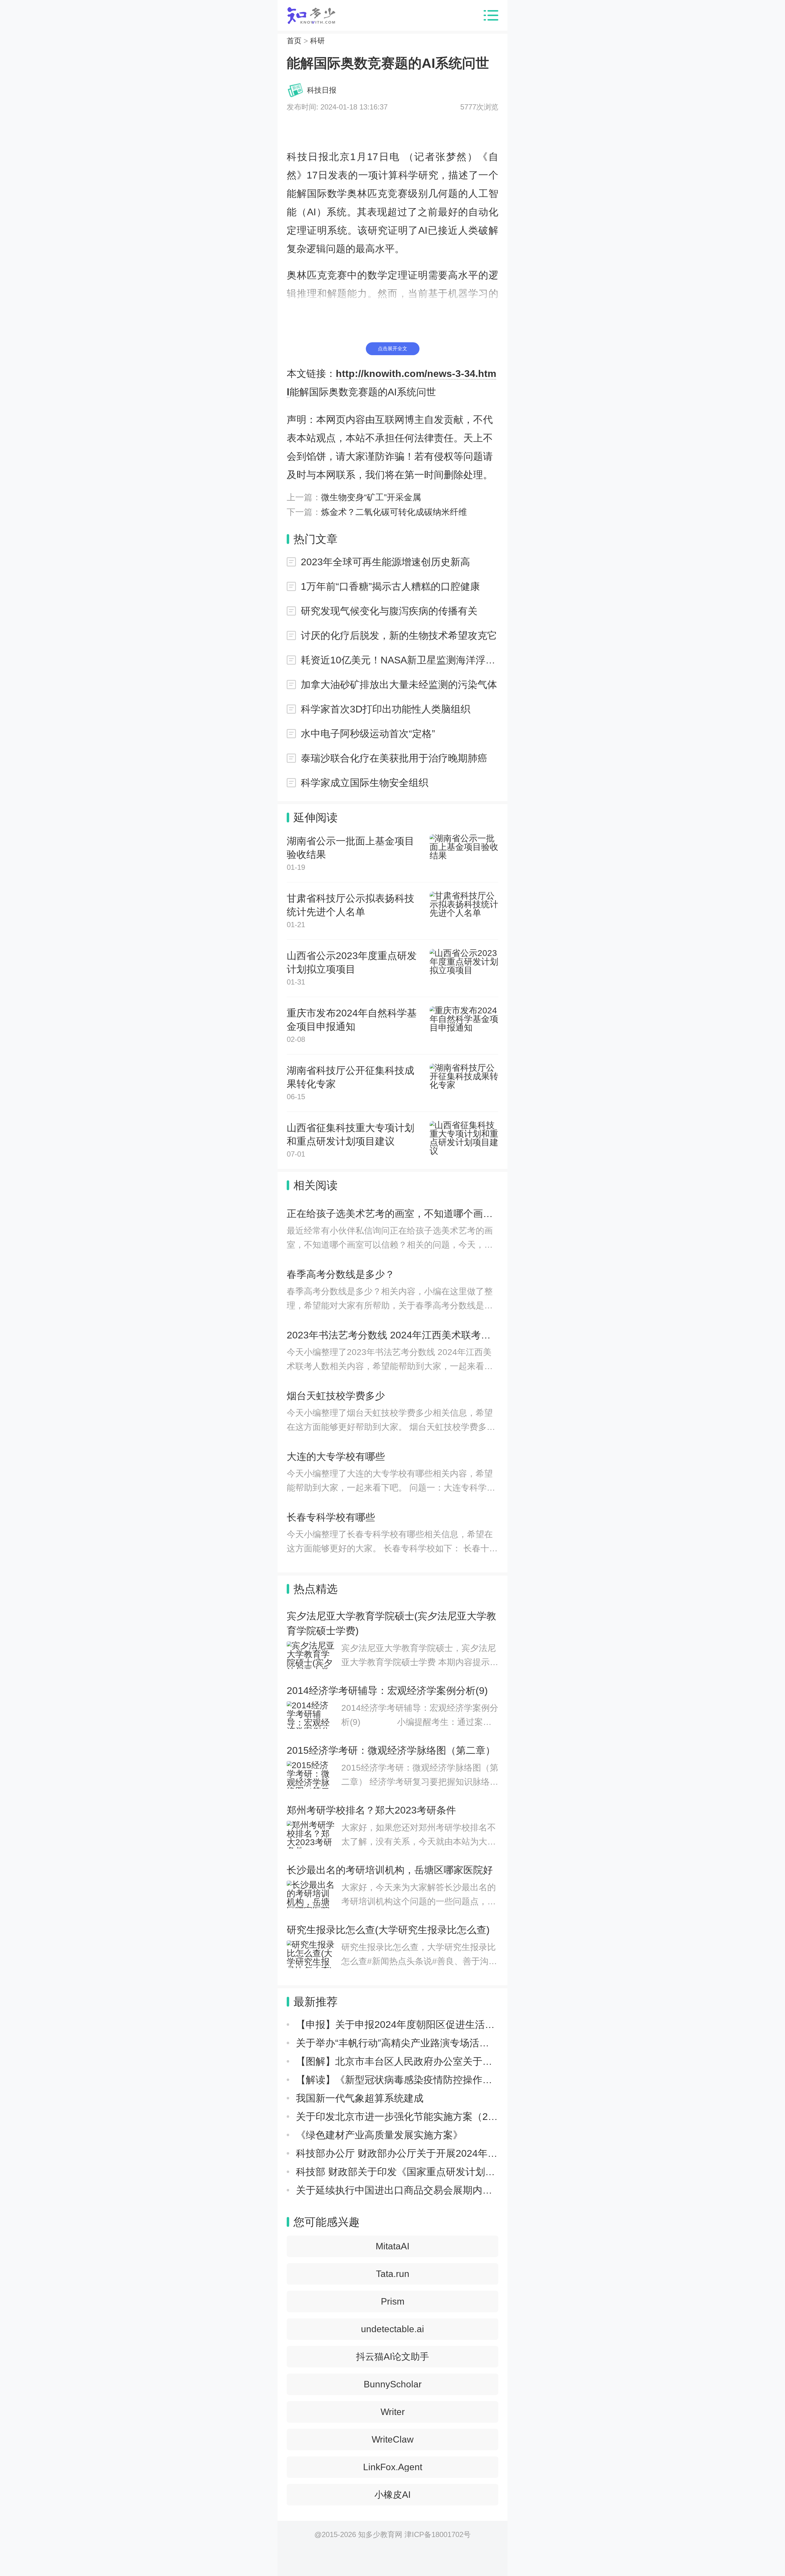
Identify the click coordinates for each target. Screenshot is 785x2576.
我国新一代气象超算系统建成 (360, 2098)
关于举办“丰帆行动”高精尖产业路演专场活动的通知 (407, 2043)
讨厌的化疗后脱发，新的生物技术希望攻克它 (399, 635)
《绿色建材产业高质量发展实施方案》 (379, 2135)
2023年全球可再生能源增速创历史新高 (385, 562)
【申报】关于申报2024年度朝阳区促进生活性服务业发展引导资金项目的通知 (464, 2025)
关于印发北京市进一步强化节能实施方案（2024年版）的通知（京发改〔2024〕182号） (488, 2117)
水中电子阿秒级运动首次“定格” (368, 734)
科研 (317, 41)
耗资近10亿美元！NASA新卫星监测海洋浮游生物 (400, 660)
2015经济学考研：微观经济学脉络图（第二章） (391, 1750)
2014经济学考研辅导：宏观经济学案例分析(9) (387, 1691)
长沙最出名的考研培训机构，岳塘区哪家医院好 (390, 1870)
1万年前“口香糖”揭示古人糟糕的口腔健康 (390, 586)
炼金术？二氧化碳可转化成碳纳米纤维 (394, 512)
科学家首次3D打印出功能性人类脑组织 (386, 709)
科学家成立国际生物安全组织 (365, 783)
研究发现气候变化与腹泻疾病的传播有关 (389, 611)
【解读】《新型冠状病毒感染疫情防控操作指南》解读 (414, 2080)
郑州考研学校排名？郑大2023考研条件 (371, 1810)
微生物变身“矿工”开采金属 (371, 497)
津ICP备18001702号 (438, 2534)
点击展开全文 (392, 349)
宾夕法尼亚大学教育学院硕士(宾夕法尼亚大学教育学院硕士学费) (391, 1623)
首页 (294, 41)
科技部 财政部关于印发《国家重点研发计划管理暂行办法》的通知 (440, 2172)
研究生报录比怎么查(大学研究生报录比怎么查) (388, 1930)
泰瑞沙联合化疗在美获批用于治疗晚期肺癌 (394, 758)
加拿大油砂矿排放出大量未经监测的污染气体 (399, 685)
